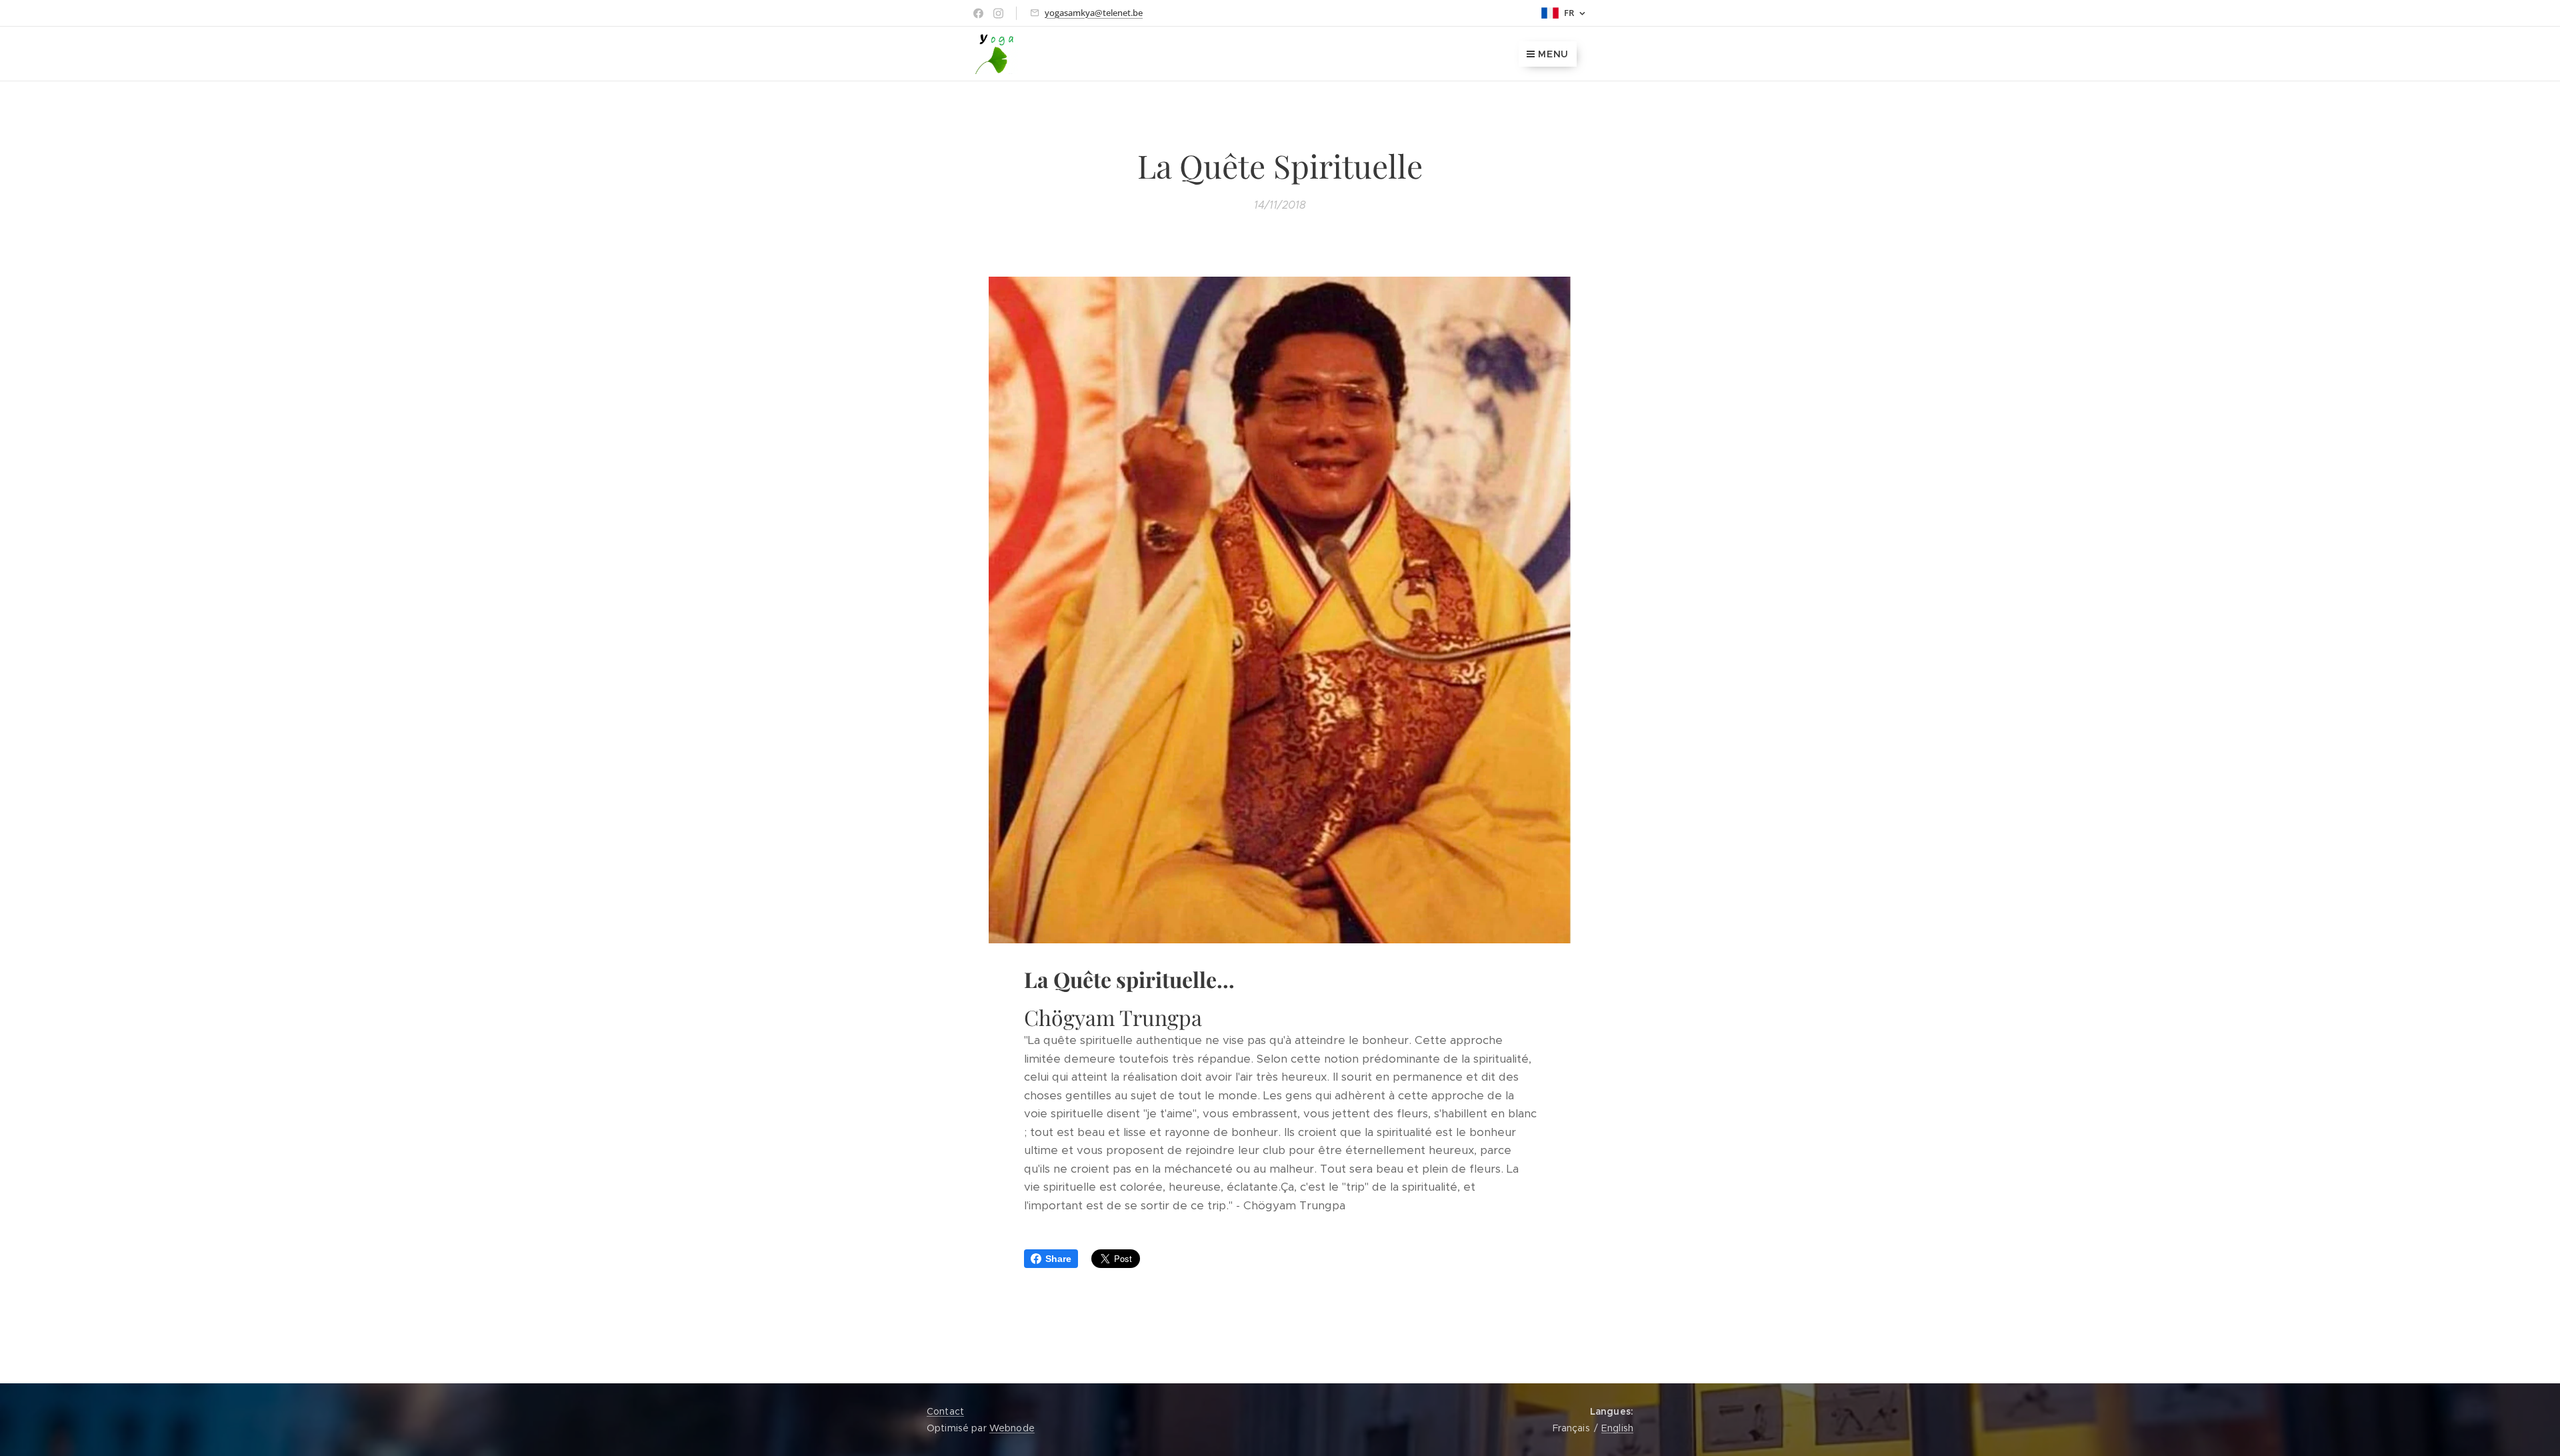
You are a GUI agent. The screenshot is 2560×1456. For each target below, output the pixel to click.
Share (1058, 1259)
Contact (945, 1411)
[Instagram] (998, 13)
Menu (1553, 54)
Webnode (1012, 1428)
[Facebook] (978, 13)
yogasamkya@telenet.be (1094, 13)
